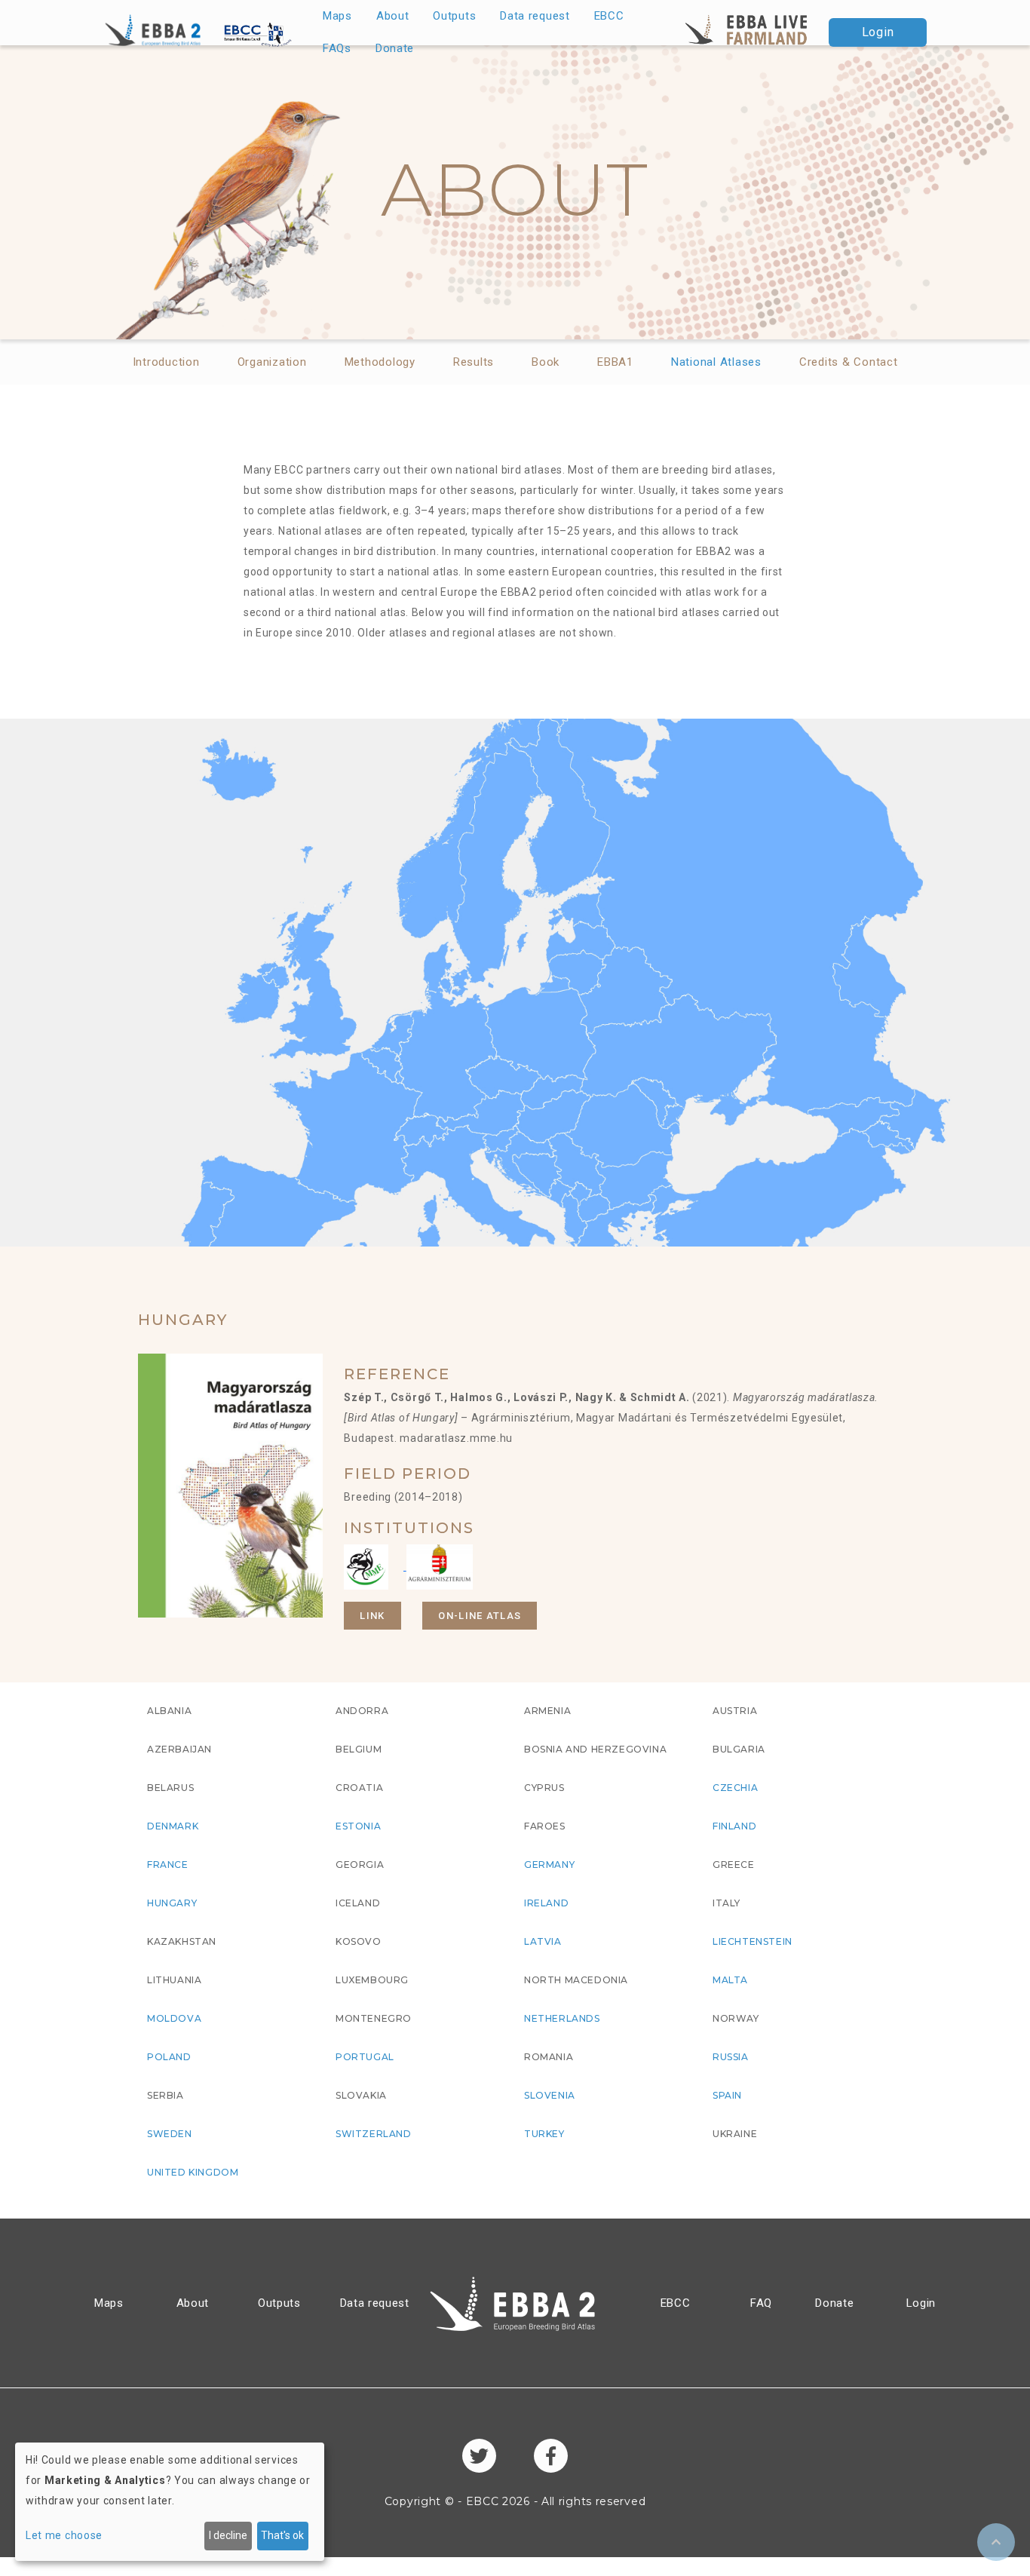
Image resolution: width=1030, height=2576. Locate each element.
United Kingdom (193, 2172)
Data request (535, 16)
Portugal (365, 2057)
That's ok (282, 2535)
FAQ (761, 2303)
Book (546, 362)
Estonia (358, 1826)
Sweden (170, 2134)
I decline (228, 2535)
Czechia (735, 1788)
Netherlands (562, 2018)
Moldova (174, 2018)
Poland (169, 2057)
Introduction (166, 362)
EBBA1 (615, 362)
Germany (549, 1865)
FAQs (337, 48)
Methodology (380, 362)
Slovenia (550, 2095)
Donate (395, 48)
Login (878, 32)
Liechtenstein (753, 1941)
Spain (727, 2095)
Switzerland (374, 2134)
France (168, 1865)
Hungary (172, 1903)
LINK (372, 1616)
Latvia (543, 1941)
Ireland (546, 1903)
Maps (337, 16)
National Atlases (716, 362)
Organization (272, 362)
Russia (731, 2057)
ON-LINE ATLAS (480, 1616)
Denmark (173, 1826)
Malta (730, 1980)
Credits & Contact (849, 362)
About (393, 16)
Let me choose (64, 2535)
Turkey (544, 2134)
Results (474, 362)
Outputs (454, 16)
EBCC (609, 16)
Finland (734, 1826)
